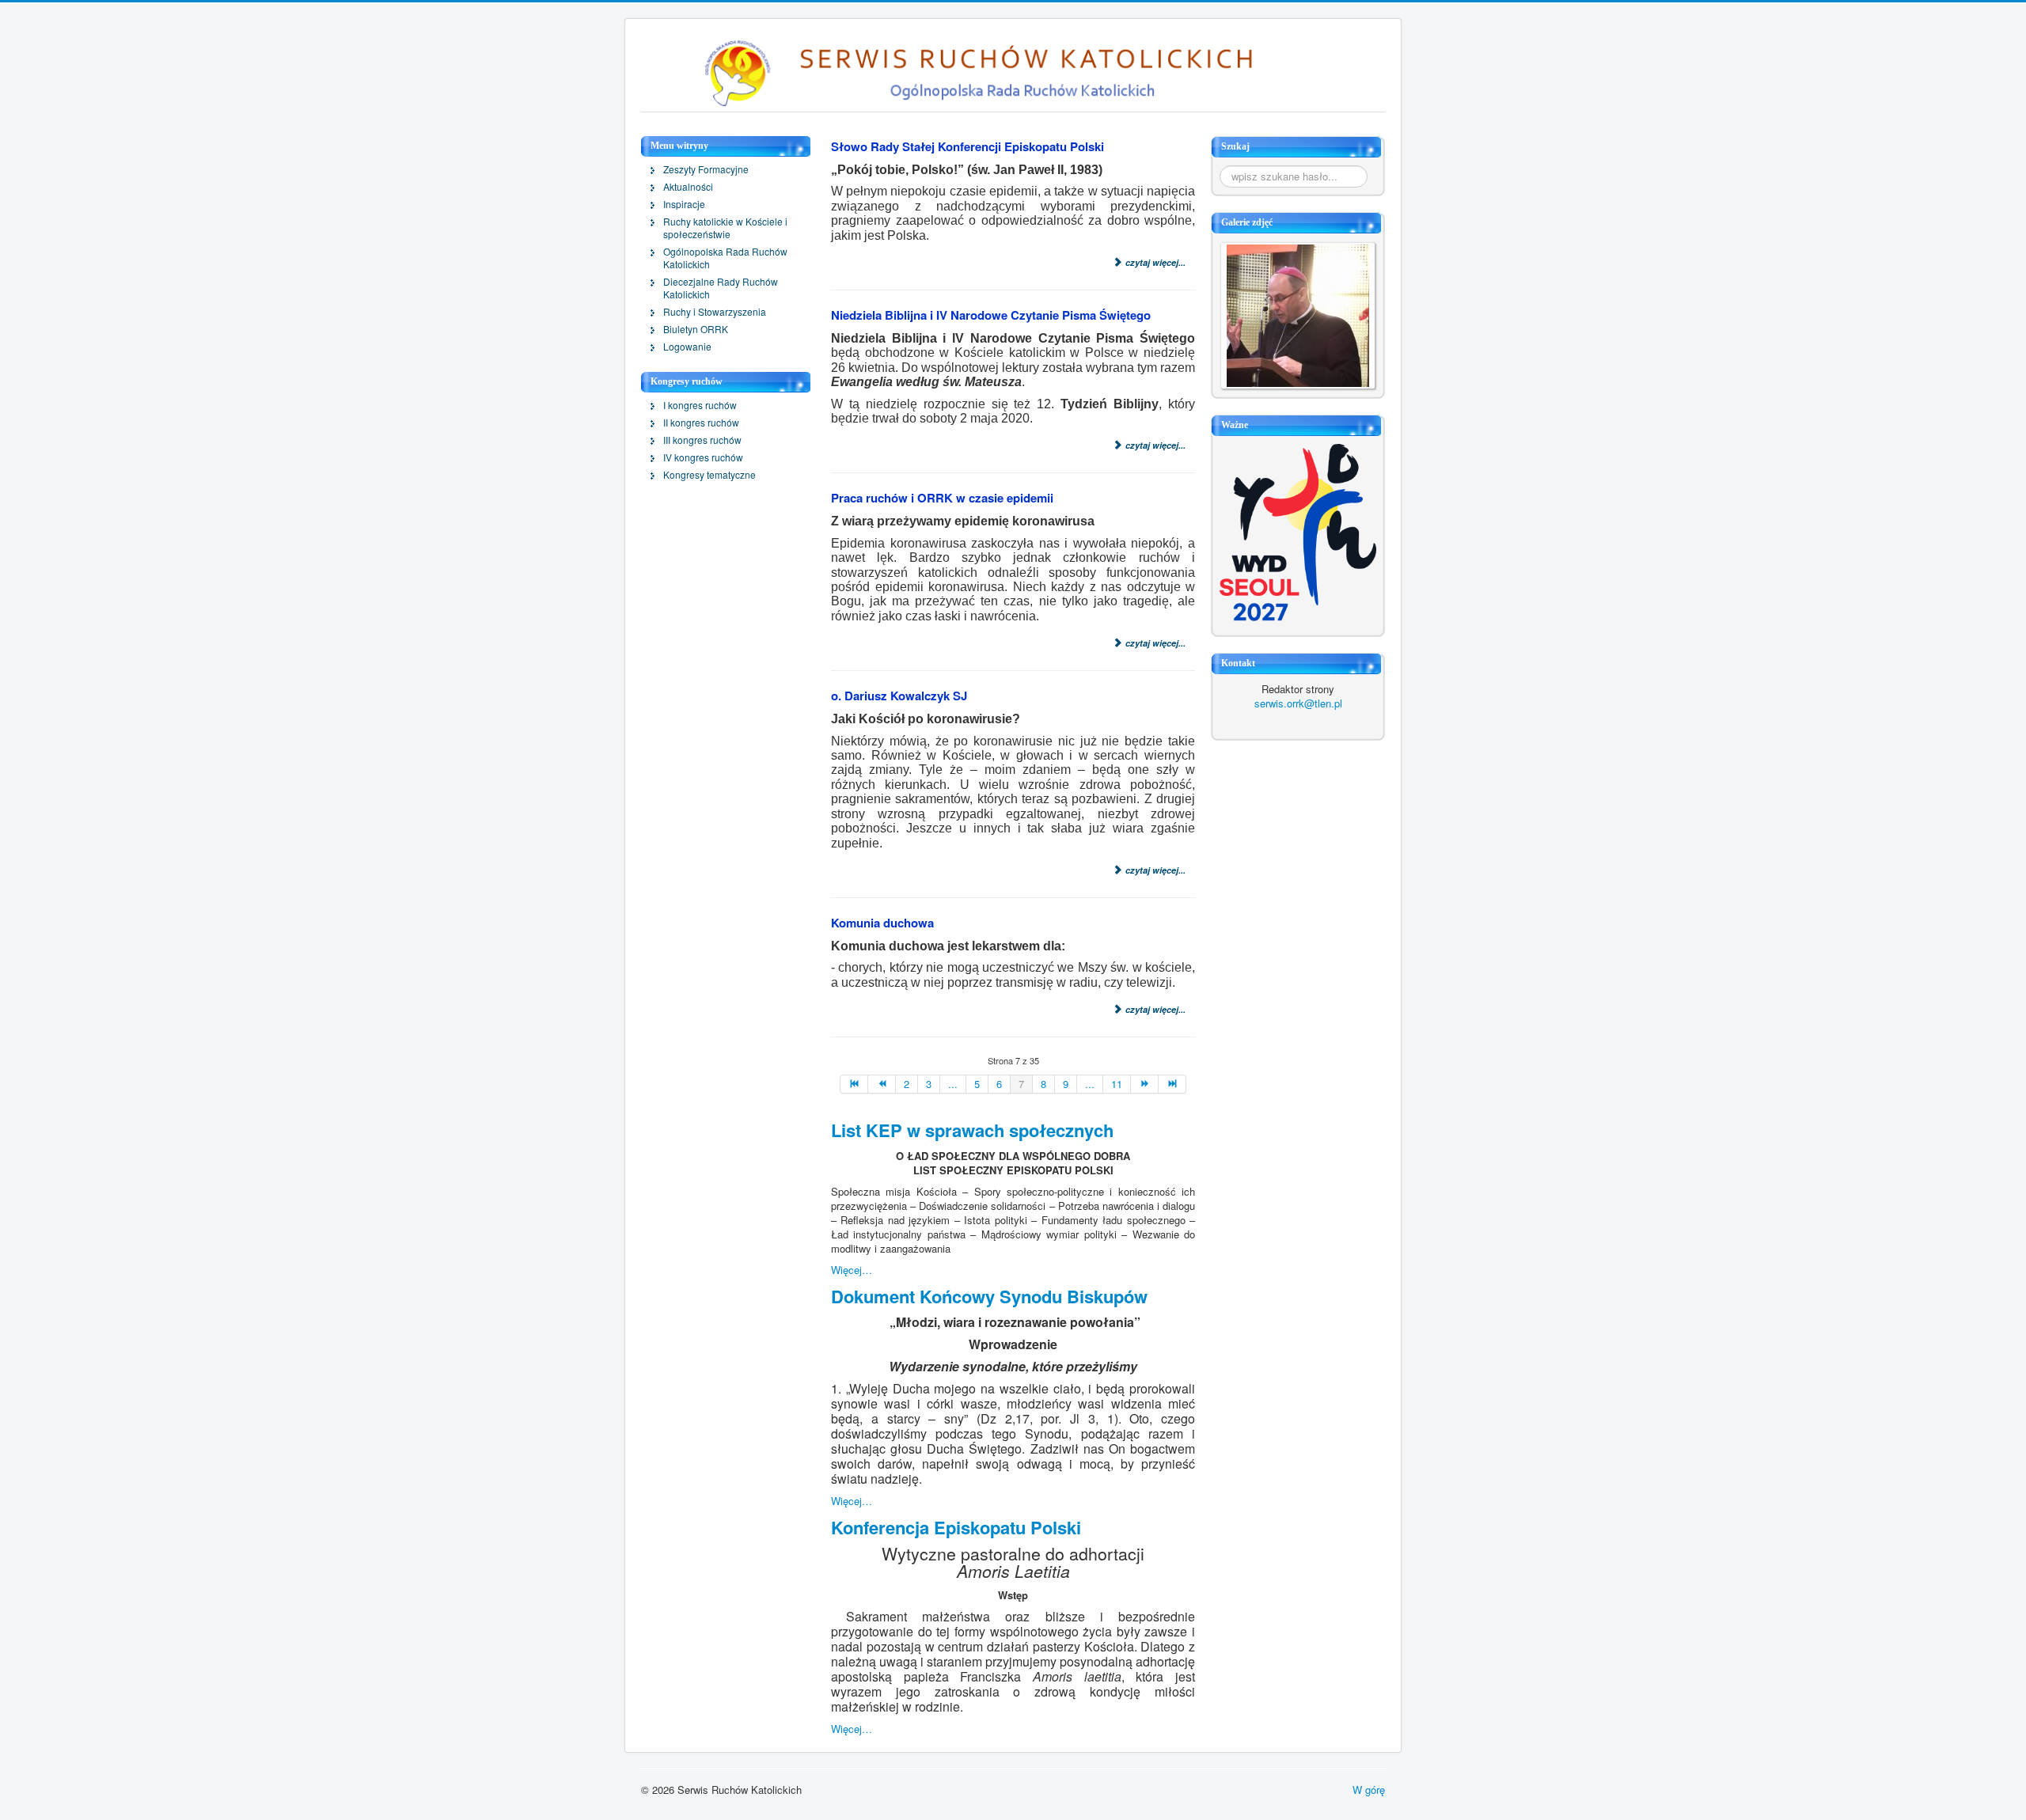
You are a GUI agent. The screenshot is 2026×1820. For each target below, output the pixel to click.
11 (1117, 1084)
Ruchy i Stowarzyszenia (715, 312)
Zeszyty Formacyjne (706, 169)
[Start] (854, 1084)
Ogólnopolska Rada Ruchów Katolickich (725, 258)
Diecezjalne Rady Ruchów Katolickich (721, 288)
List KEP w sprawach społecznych (972, 1130)
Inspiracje (684, 204)
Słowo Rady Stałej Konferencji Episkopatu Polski (967, 146)
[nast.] (1145, 1084)
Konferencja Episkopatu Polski (956, 1527)
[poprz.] (882, 1084)
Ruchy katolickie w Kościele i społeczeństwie (725, 228)
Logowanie (687, 347)
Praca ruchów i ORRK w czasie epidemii (942, 498)
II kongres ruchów (701, 423)
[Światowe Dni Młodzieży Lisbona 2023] (1298, 531)
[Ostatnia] (1172, 1084)
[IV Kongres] (1298, 314)
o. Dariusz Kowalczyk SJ (899, 696)
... (953, 1084)
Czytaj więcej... (1154, 262)
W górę (1369, 1790)
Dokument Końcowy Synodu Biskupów (989, 1296)
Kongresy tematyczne (709, 475)
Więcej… (852, 1270)
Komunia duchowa (882, 923)
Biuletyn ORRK (696, 329)
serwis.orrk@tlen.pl (1298, 703)
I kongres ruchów (700, 405)
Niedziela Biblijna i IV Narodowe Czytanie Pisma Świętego (991, 315)
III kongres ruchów (702, 440)
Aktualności (688, 187)
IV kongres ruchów (703, 457)
